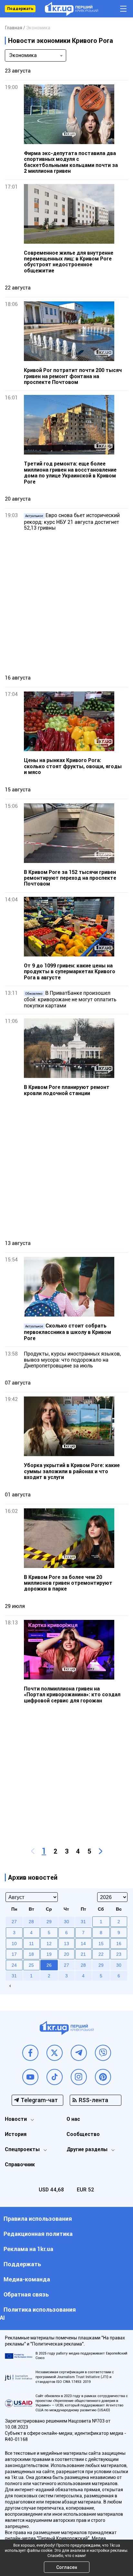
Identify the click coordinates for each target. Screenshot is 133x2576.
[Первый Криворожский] (72, 9)
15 (101, 1944)
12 (49, 1944)
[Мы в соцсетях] (30, 2053)
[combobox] (36, 55)
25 (31, 1965)
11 (31, 1944)
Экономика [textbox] (23, 55)
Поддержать (20, 9)
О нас (73, 2119)
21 (83, 1954)
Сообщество (83, 2134)
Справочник (20, 2165)
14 (83, 1944)
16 (119, 1944)
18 (31, 1954)
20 (66, 1954)
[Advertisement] (66, 602)
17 (14, 1954)
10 (14, 1944)
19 (49, 1954)
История (16, 2134)
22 (101, 1954)
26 (49, 1965)
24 (14, 1965)
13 (66, 1944)
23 (119, 1954)
